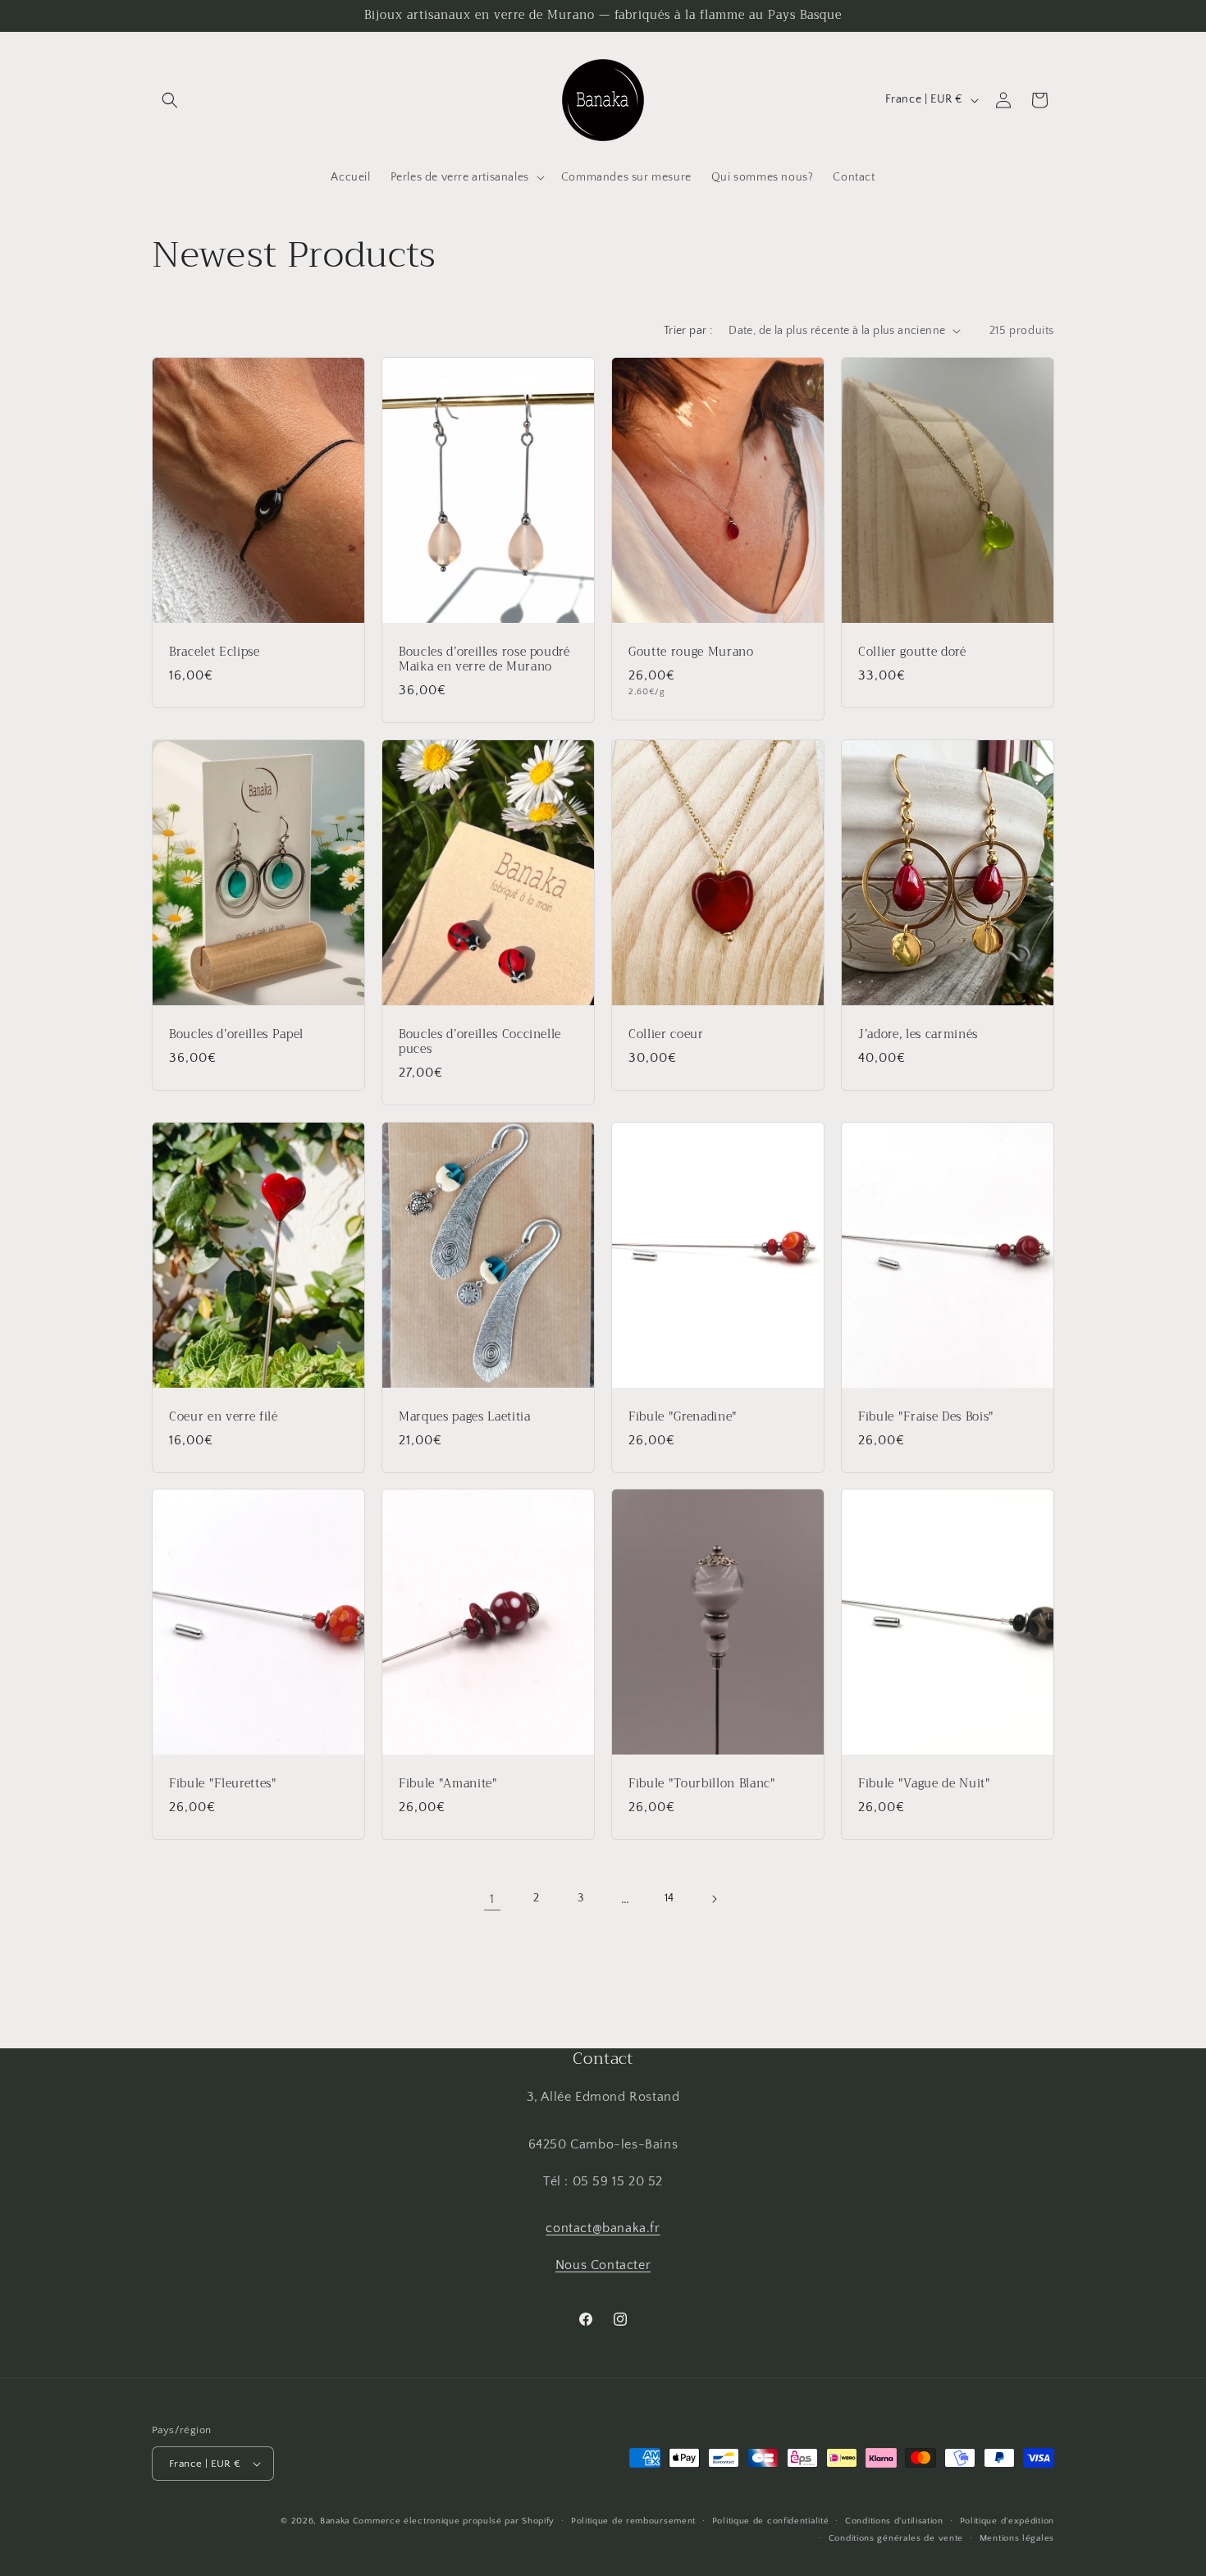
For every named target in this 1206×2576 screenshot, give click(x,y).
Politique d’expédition (1007, 2521)
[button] (170, 100)
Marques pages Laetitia (465, 1416)
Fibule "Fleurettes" (223, 1784)
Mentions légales (1017, 2538)
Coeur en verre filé (224, 1416)
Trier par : (688, 331)
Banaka (335, 2521)
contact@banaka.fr (603, 2228)
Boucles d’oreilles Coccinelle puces (480, 1041)
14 (669, 1898)
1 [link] (492, 1899)
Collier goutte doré (912, 652)
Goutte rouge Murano (691, 652)
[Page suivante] (714, 1899)
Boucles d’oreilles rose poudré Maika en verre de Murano (484, 659)
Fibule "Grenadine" (683, 1416)
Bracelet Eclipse (215, 652)
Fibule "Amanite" (448, 1784)
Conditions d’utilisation (894, 2521)
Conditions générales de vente (896, 2538)
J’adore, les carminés (918, 1034)
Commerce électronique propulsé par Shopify (454, 2521)
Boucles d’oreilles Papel (236, 1034)
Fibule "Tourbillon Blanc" (702, 1784)
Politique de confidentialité (771, 2521)
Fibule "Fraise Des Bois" (926, 1416)
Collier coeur (666, 1034)
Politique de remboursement (633, 2521)
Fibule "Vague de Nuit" (925, 1784)
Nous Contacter (603, 2265)
